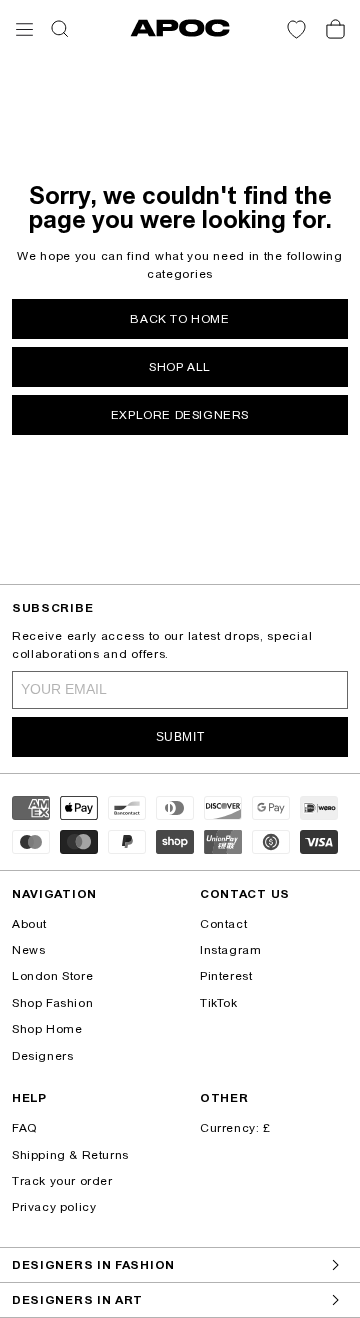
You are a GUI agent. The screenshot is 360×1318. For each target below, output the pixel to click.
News (28, 950)
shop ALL (180, 367)
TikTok (219, 1003)
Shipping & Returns (70, 1155)
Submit (180, 737)
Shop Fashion (52, 1003)
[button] (24, 29)
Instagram (230, 950)
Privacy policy (54, 1207)
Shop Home (47, 1029)
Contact (223, 924)
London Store (52, 976)
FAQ (24, 1128)
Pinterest (226, 976)
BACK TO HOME (179, 319)
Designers (42, 1056)
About (29, 924)
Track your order (62, 1181)
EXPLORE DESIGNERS (180, 415)
